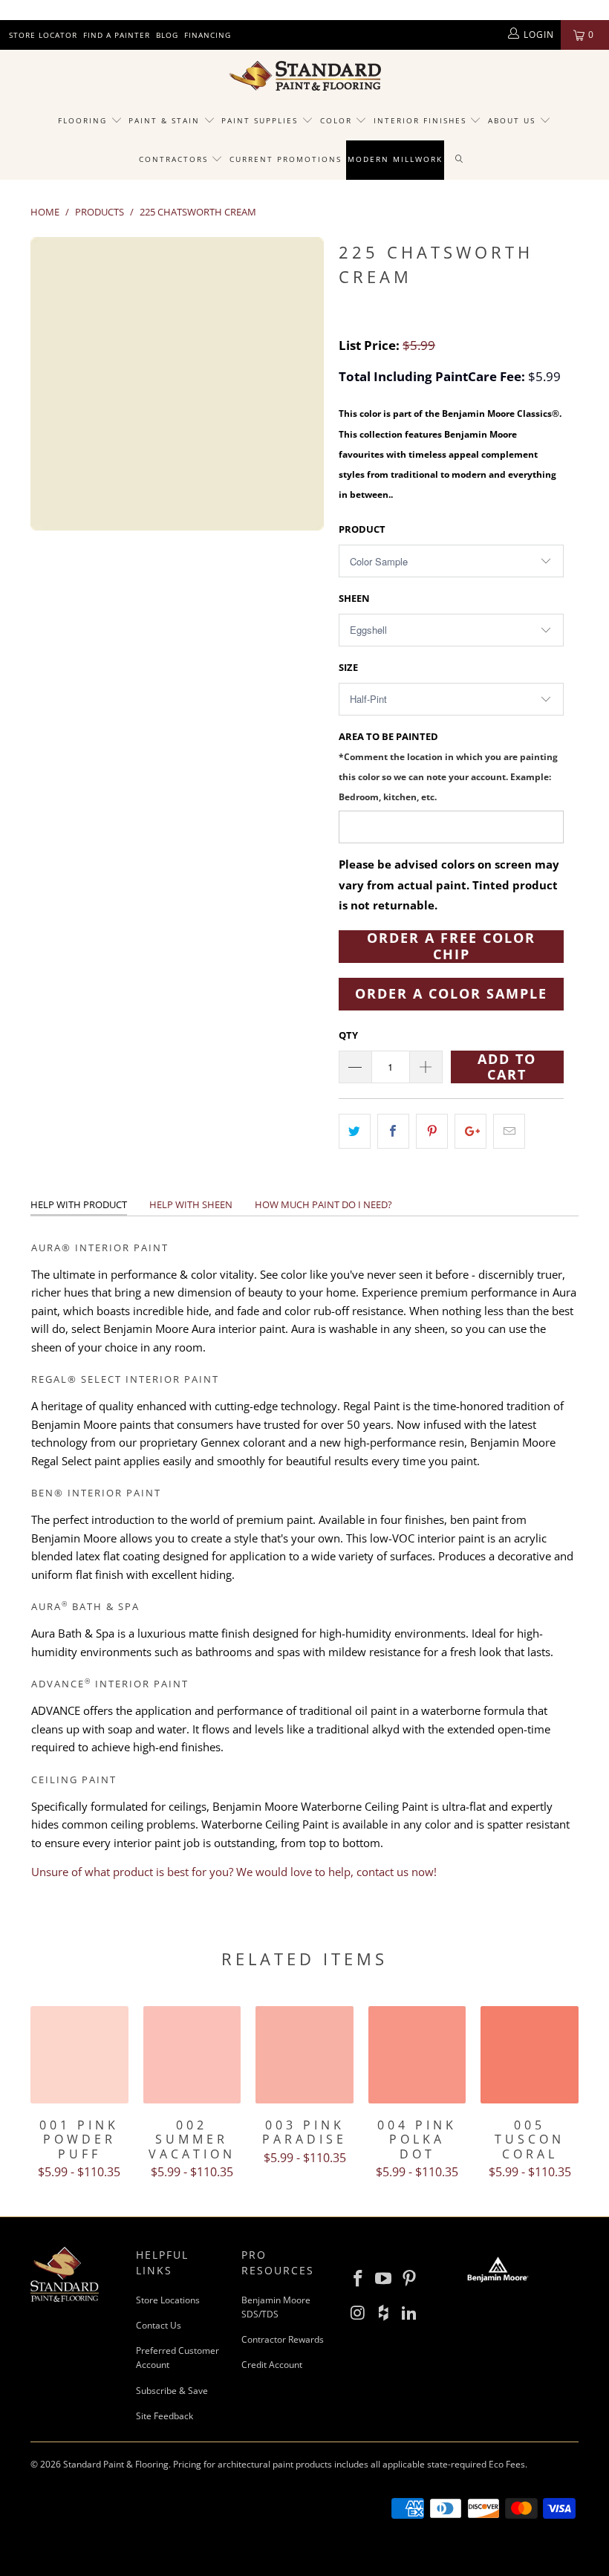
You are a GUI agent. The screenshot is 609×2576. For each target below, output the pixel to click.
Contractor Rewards (283, 2339)
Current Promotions (286, 159)
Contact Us (159, 2325)
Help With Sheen (191, 1204)
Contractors (175, 159)
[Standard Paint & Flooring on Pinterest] (410, 2279)
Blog (167, 35)
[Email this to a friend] (509, 1131)
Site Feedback (165, 2416)
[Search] (460, 160)
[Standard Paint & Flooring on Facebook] (358, 2279)
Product (362, 529)
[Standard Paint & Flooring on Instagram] (358, 2313)
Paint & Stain (164, 120)
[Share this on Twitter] (355, 1131)
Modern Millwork (395, 159)
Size (348, 667)
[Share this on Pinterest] (432, 1131)
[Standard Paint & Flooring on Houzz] (384, 2313)
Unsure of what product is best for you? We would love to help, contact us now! (234, 1872)
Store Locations (168, 2300)
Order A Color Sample (451, 993)
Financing (208, 35)
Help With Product (79, 1204)
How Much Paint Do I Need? (323, 1204)
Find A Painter (117, 35)
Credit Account (272, 2365)
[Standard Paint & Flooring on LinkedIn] (410, 2313)
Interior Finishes (420, 120)
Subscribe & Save (172, 2391)
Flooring (82, 120)
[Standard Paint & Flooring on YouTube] (384, 2279)
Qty (348, 1035)
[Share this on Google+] (470, 1131)
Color (336, 120)
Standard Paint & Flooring (116, 2464)
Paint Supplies (260, 120)
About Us (514, 120)
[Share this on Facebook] (393, 1131)
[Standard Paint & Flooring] (304, 76)
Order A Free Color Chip (451, 947)
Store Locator (43, 35)
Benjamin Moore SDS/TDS (276, 2307)
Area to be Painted (448, 766)
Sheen (354, 598)
